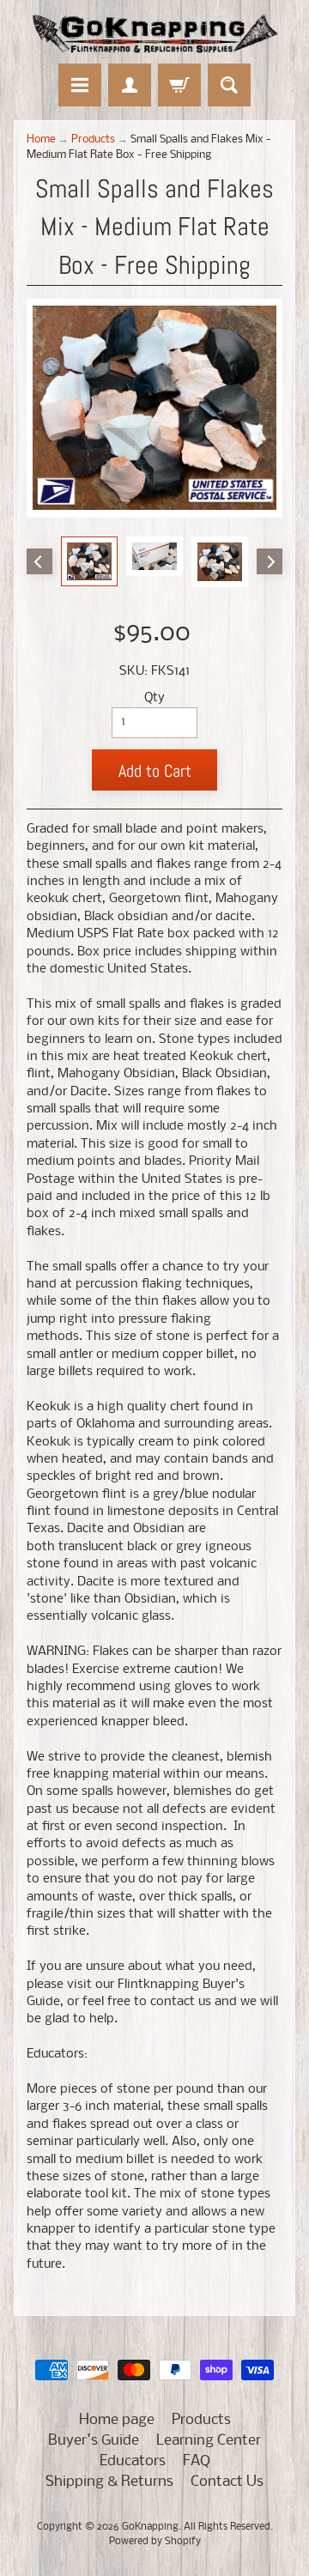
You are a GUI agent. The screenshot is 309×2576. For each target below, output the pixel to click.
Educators (133, 2461)
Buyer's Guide (94, 2441)
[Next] (270, 561)
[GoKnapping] (154, 34)
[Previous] (39, 561)
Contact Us (227, 2482)
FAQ (197, 2461)
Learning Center (209, 2441)
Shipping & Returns (109, 2482)
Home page (117, 2420)
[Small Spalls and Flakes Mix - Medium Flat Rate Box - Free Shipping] (89, 561)
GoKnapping (150, 2527)
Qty (154, 698)
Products (93, 139)
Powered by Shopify (155, 2542)
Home (41, 139)
